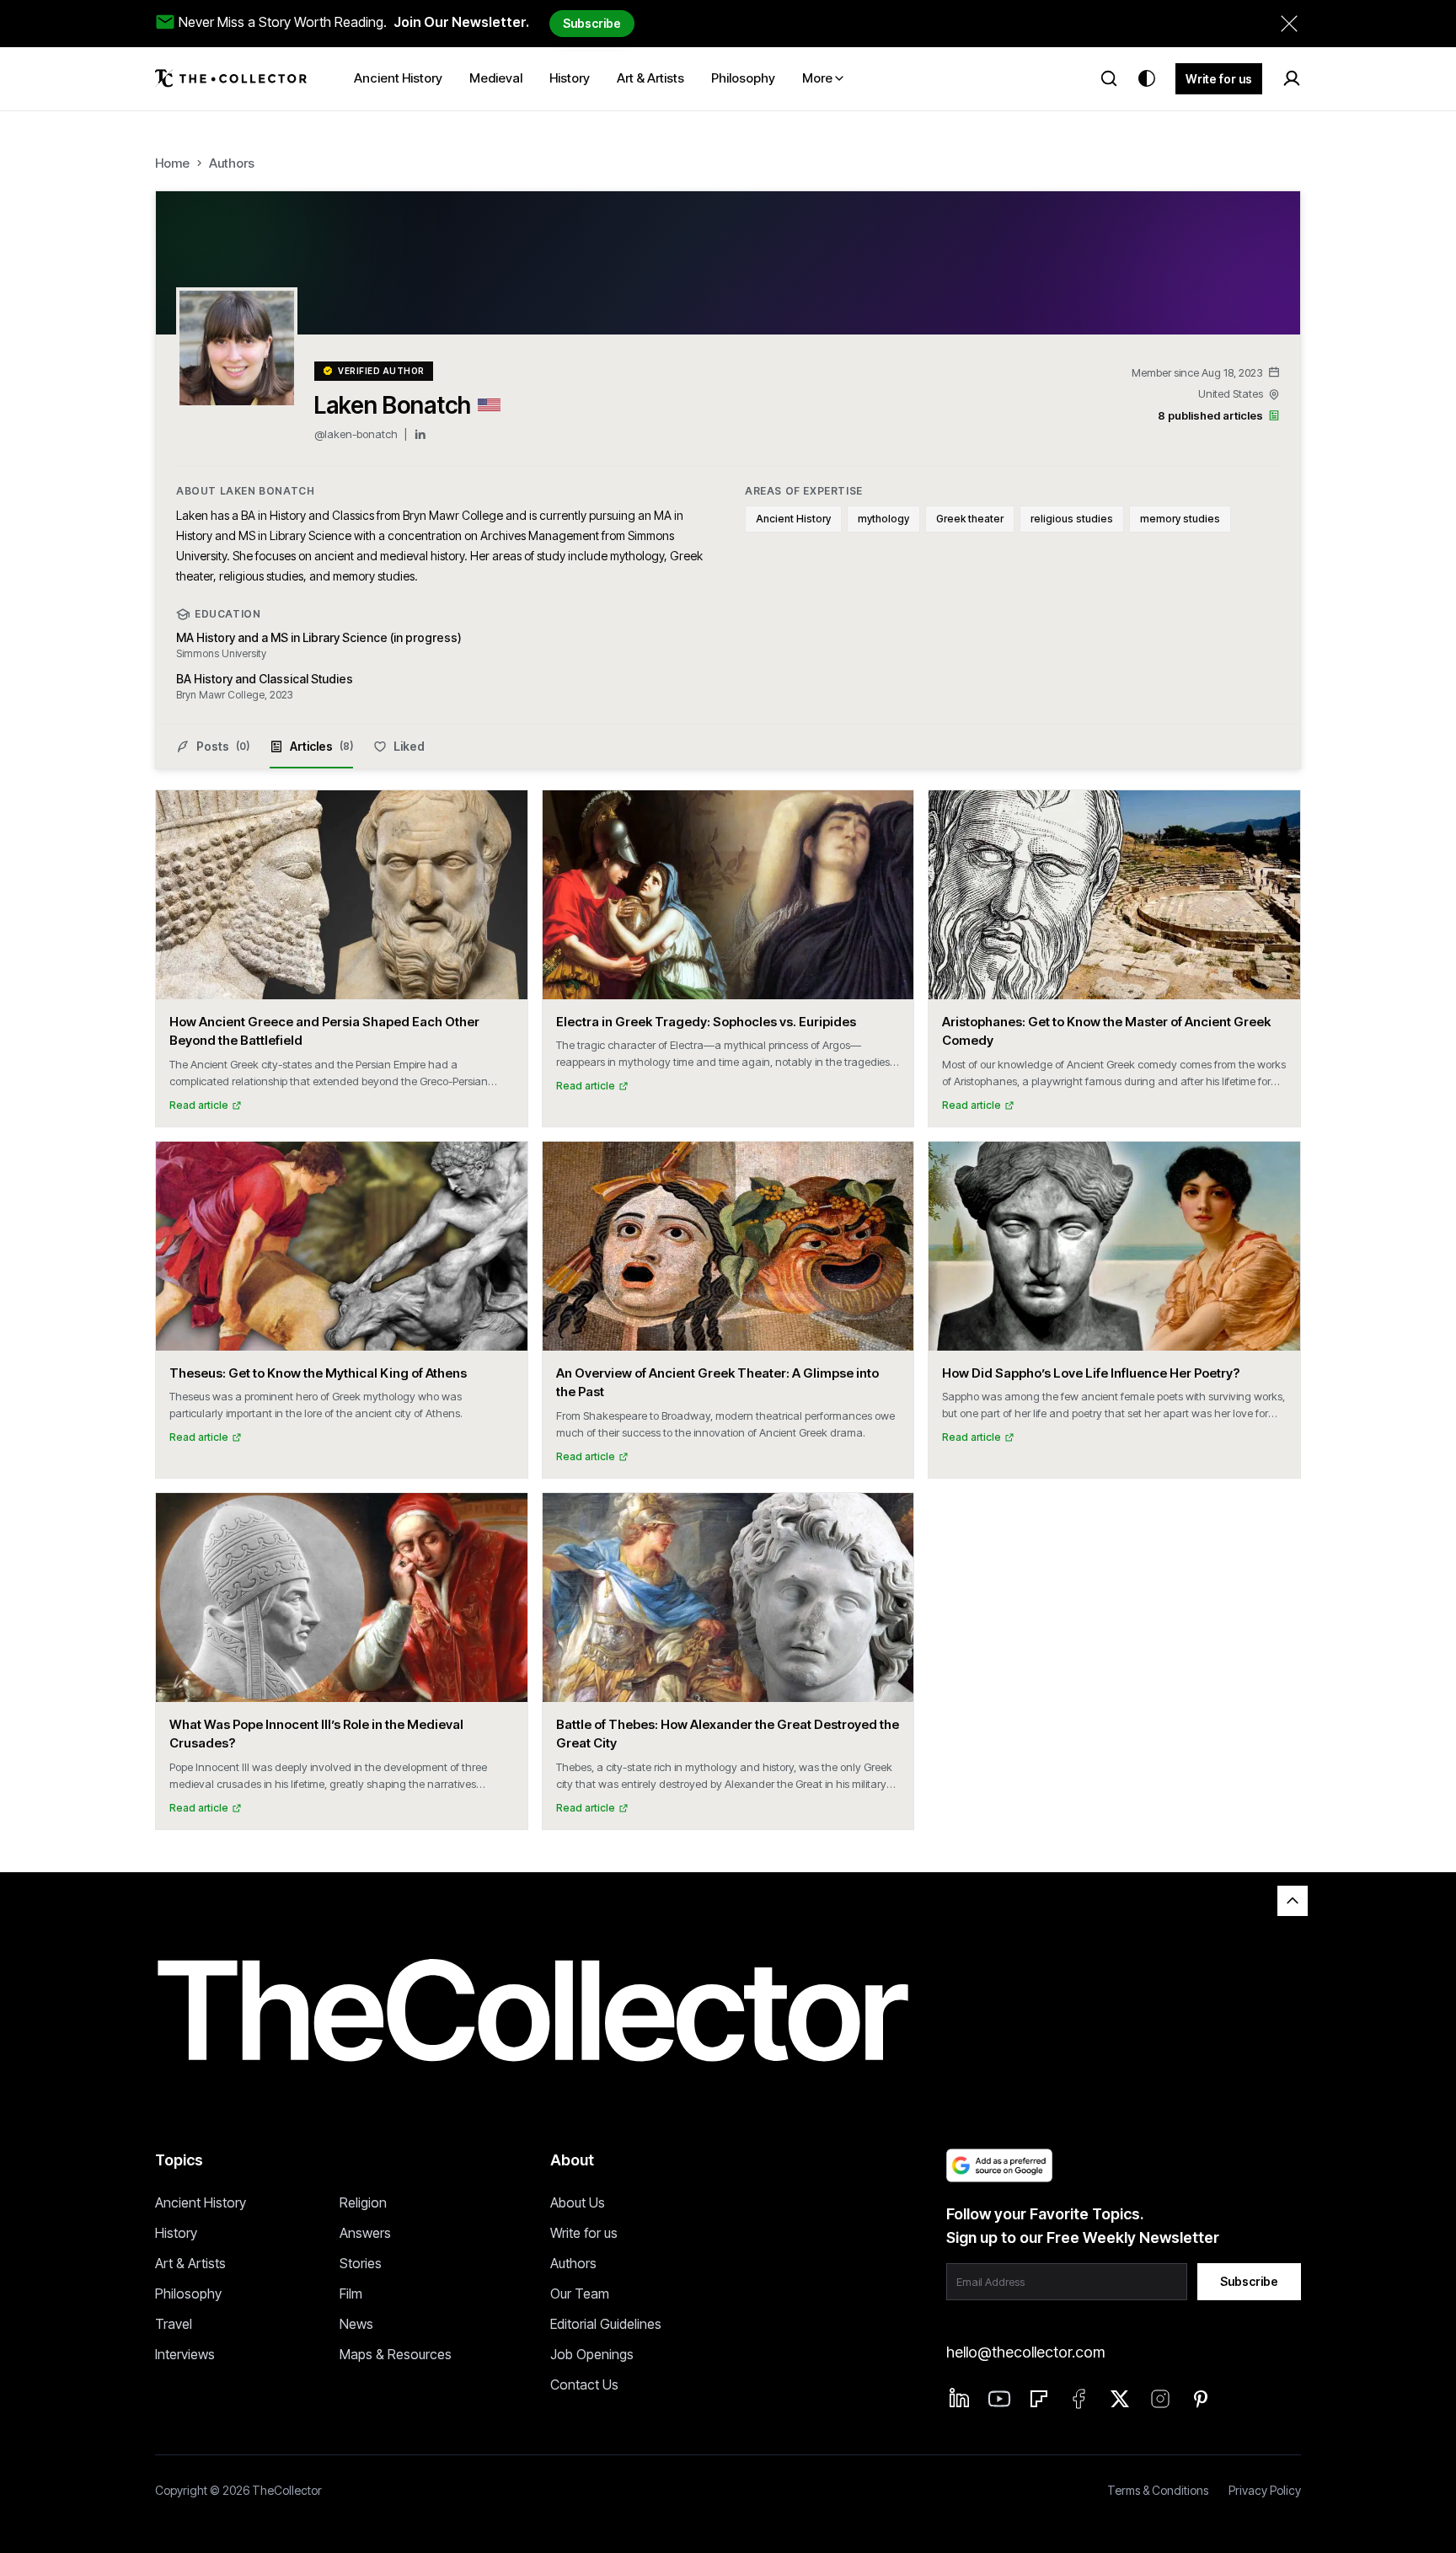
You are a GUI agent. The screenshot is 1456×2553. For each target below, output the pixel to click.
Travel (174, 2324)
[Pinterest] (1201, 2399)
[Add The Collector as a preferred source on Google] (999, 2165)
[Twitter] (1120, 2399)
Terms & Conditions (1158, 2490)
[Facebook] (1079, 2399)
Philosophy (188, 2293)
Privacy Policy (1265, 2490)
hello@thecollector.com (1025, 2352)
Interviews (185, 2354)
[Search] (1109, 78)
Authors (232, 163)
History (176, 2233)
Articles (321, 746)
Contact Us (584, 2384)
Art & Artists (190, 2263)
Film (351, 2293)
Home (172, 163)
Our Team (580, 2293)
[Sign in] (1292, 78)
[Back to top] (1293, 1901)
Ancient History (201, 2202)
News (356, 2324)
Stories (361, 2263)
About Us (578, 2202)
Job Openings (592, 2354)
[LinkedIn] (420, 434)
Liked (409, 746)
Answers (365, 2233)
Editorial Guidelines (606, 2324)
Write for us (1219, 79)
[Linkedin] (960, 2398)
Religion (363, 2202)
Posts (223, 746)
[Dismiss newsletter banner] (1289, 24)
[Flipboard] (1039, 2399)
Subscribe (592, 23)
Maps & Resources (396, 2354)
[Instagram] (1160, 2399)
